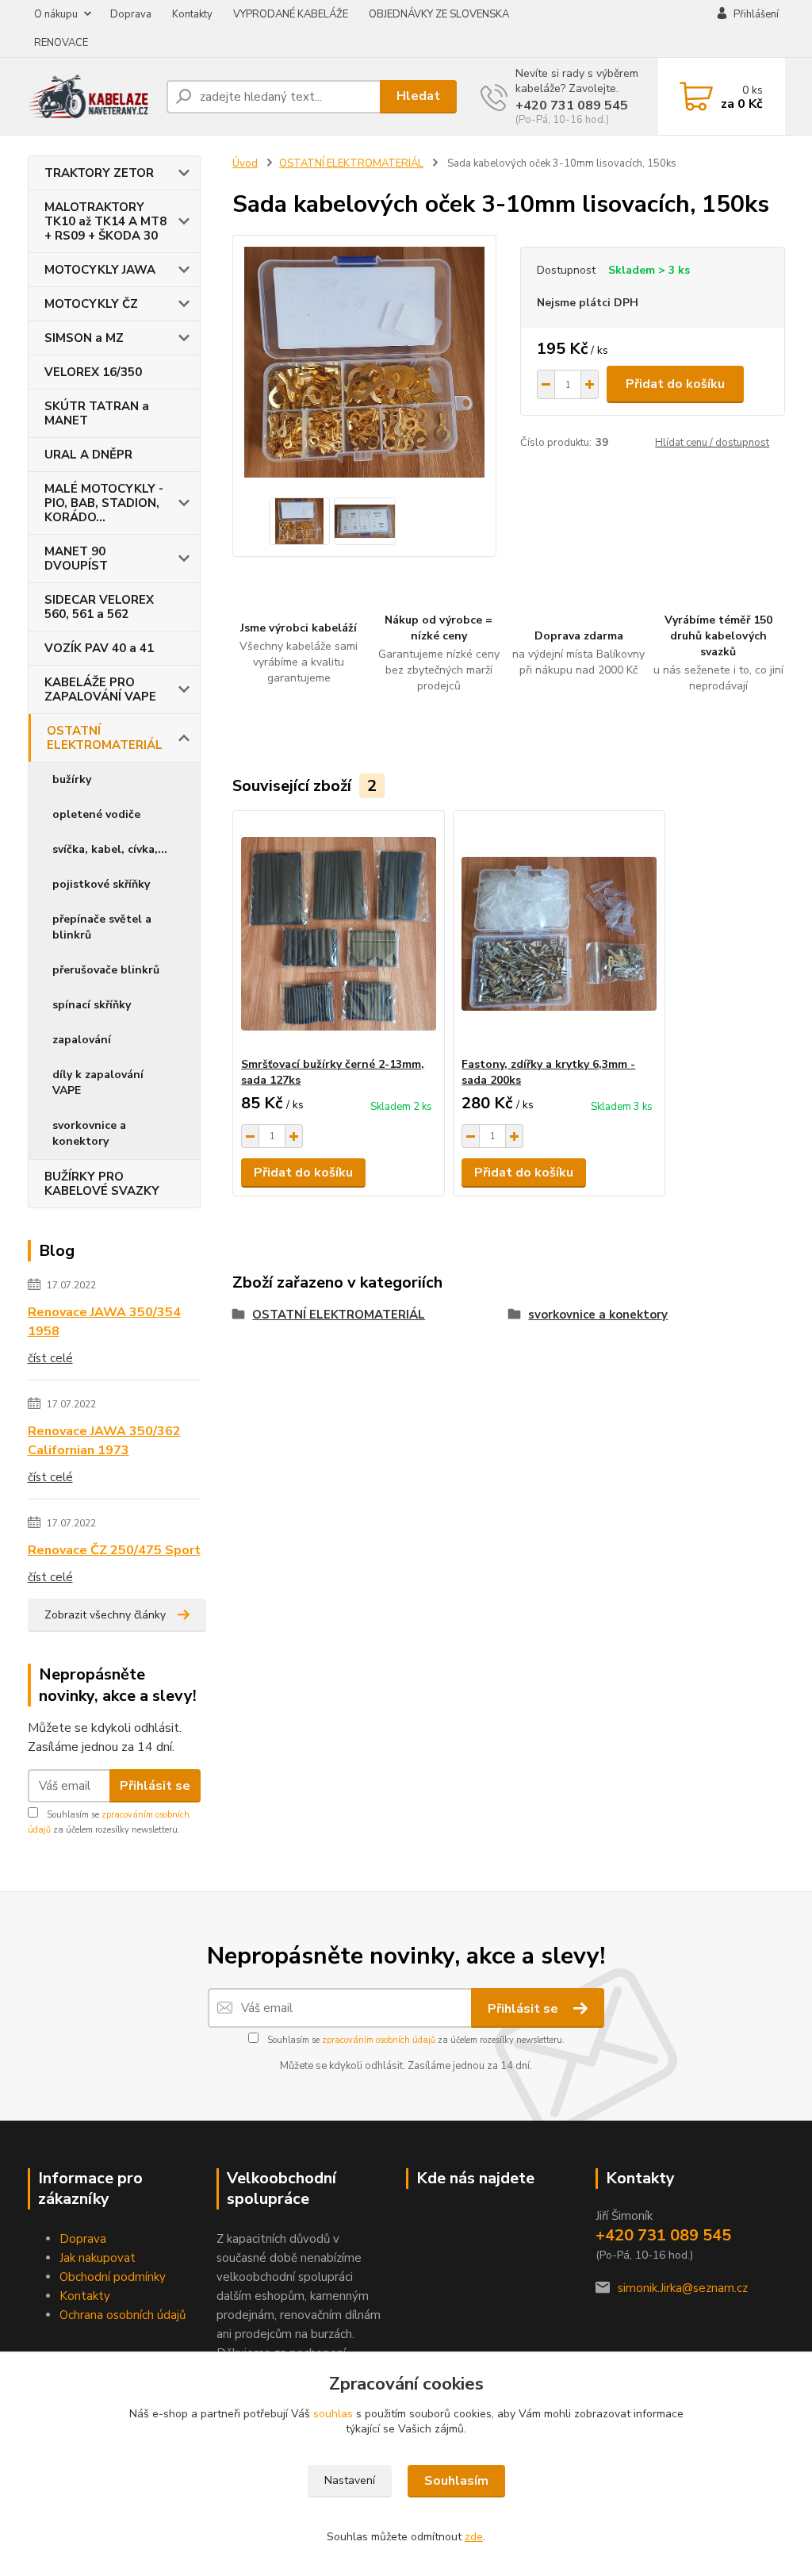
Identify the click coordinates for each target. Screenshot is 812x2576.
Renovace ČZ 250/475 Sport (114, 1550)
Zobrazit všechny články (105, 1615)
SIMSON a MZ (84, 338)
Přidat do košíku (675, 384)
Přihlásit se (155, 1786)
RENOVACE (61, 43)
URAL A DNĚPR (88, 455)
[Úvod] (91, 96)
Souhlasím (456, 2481)
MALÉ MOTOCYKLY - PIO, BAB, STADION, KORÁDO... (104, 503)
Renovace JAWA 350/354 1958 (104, 1322)
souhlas (333, 2414)
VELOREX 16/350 (93, 372)
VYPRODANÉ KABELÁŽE (291, 14)
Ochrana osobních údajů (123, 2315)
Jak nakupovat (98, 2258)
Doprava (131, 14)
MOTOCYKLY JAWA (100, 270)
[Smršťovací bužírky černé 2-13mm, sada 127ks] (339, 934)
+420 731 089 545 (572, 106)
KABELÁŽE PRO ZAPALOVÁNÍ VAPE (100, 689)
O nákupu (56, 14)
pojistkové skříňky (101, 884)
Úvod (245, 163)
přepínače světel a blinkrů (102, 927)
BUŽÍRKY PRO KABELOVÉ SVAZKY (102, 1184)
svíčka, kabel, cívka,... (110, 849)
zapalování (82, 1040)
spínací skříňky (92, 1005)
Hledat (418, 96)
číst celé (50, 1358)
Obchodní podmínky (113, 2277)
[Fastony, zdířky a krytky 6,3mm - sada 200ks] (559, 934)
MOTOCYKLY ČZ (91, 304)
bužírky (72, 779)
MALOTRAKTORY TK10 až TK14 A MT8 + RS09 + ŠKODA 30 (105, 221)
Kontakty (192, 14)
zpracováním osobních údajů (379, 2040)
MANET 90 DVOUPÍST (76, 559)
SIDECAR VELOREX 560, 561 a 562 (99, 607)
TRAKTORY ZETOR (99, 173)
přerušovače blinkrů (106, 970)
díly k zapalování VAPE (98, 1083)
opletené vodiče (96, 814)
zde (474, 2537)
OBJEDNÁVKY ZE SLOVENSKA (439, 14)
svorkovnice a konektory (89, 1133)
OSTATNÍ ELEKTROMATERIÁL (105, 738)
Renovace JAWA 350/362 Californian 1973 (104, 1441)
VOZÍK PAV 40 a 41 (99, 648)
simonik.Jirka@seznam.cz (683, 2288)
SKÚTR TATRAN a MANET (97, 413)
